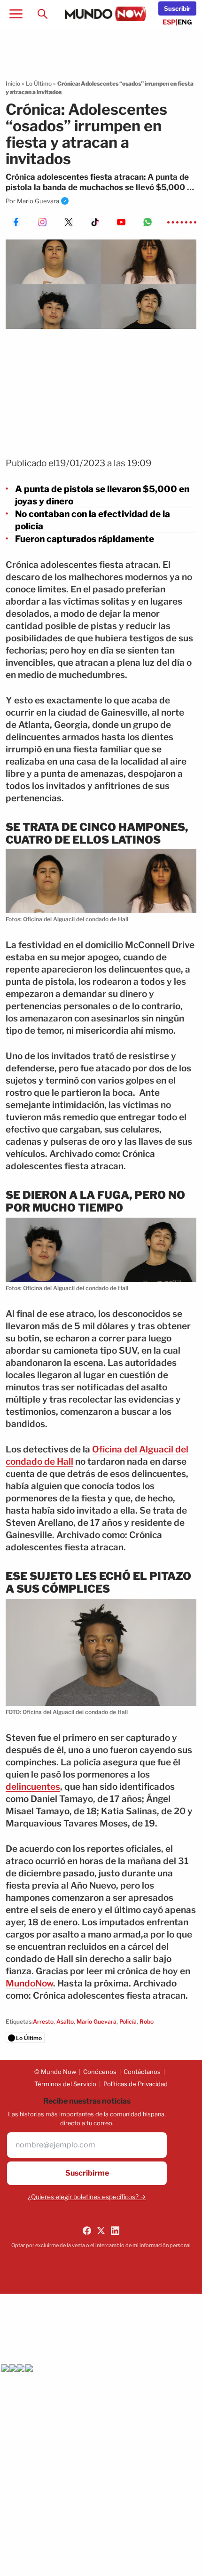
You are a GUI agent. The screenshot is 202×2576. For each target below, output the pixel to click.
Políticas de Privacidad (136, 2084)
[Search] (42, 14)
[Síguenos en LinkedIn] (115, 2231)
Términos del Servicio (65, 2084)
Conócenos (100, 2072)
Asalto (65, 2022)
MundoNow (29, 1983)
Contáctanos (142, 2072)
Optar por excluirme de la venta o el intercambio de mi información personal (101, 2245)
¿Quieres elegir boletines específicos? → (87, 2197)
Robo (147, 2022)
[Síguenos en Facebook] (87, 2231)
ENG (185, 22)
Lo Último (39, 84)
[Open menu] (16, 14)
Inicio (13, 84)
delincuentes (33, 1787)
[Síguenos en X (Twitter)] (101, 2231)
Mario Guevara (38, 201)
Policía (128, 2022)
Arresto (43, 2022)
